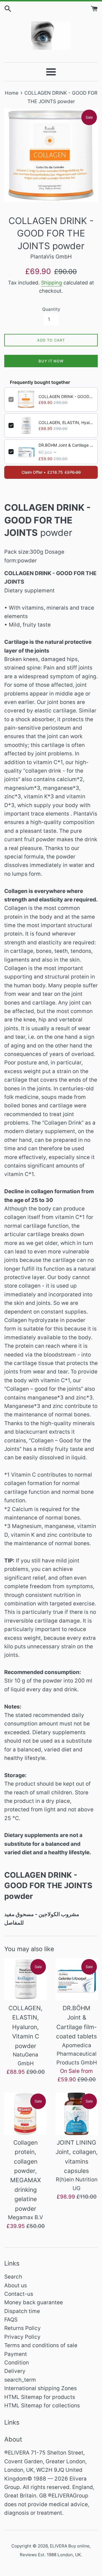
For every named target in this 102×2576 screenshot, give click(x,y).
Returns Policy (23, 2328)
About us (16, 2285)
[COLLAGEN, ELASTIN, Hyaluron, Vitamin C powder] (25, 1979)
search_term (20, 2380)
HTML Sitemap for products (40, 2397)
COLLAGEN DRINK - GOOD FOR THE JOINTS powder (66, 396)
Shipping (52, 283)
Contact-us (19, 2294)
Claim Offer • (51, 472)
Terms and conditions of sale (41, 2345)
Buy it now (51, 361)
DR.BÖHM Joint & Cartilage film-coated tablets (66, 445)
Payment (16, 2354)
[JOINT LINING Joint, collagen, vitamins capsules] (76, 2114)
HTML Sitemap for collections (42, 2406)
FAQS (11, 2320)
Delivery (15, 2371)
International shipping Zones (41, 2388)
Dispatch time (22, 2311)
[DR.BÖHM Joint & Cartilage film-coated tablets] (76, 1979)
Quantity (51, 309)
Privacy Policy (22, 2337)
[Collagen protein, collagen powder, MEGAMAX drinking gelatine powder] (25, 2114)
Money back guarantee (34, 2302)
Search (13, 2277)
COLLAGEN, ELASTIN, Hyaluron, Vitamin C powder (66, 422)
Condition (17, 2363)
